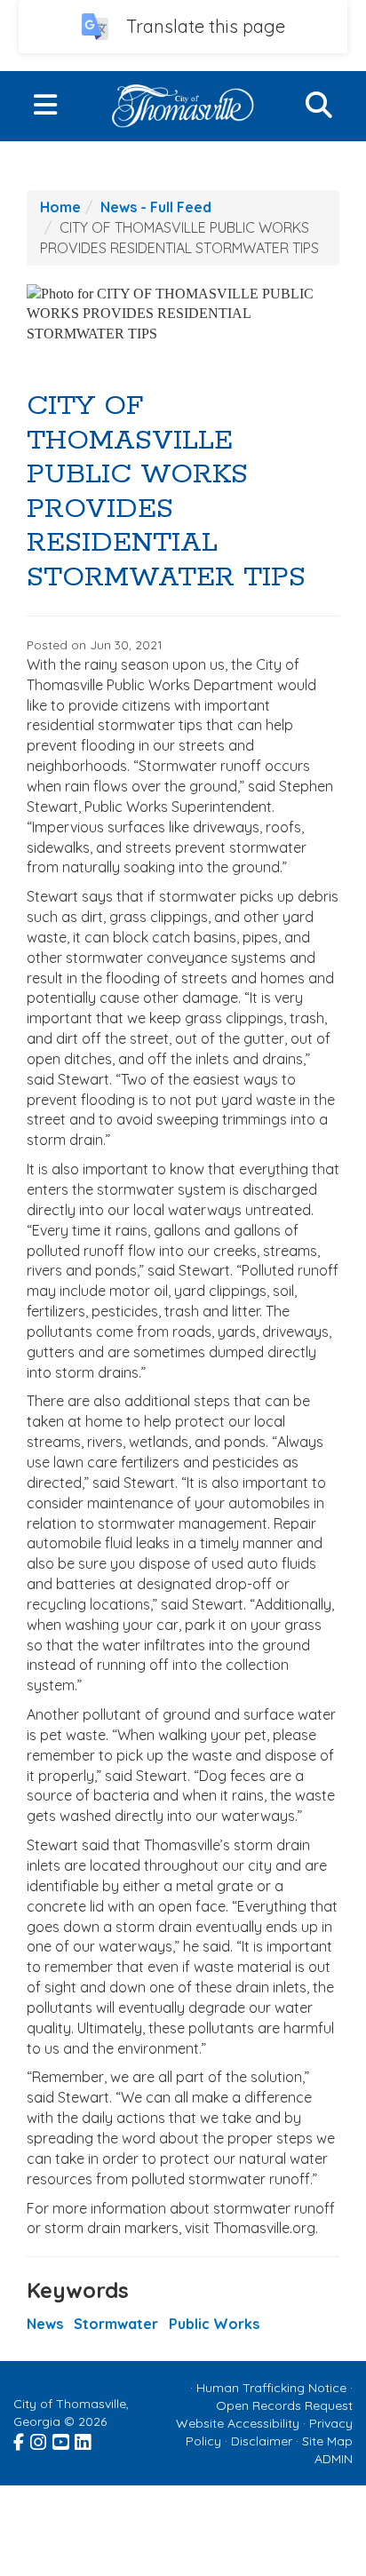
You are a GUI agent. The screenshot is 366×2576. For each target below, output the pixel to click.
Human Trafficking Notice (271, 2388)
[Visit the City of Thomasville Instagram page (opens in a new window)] (40, 2440)
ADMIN (334, 2459)
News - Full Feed (156, 207)
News (45, 2324)
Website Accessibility (238, 2423)
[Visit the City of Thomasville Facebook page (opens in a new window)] (20, 2440)
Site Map (327, 2441)
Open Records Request (284, 2405)
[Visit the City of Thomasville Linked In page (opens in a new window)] (84, 2440)
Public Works (214, 2324)
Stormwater (116, 2324)
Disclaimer (262, 2441)
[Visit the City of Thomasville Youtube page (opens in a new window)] (62, 2440)
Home (60, 207)
